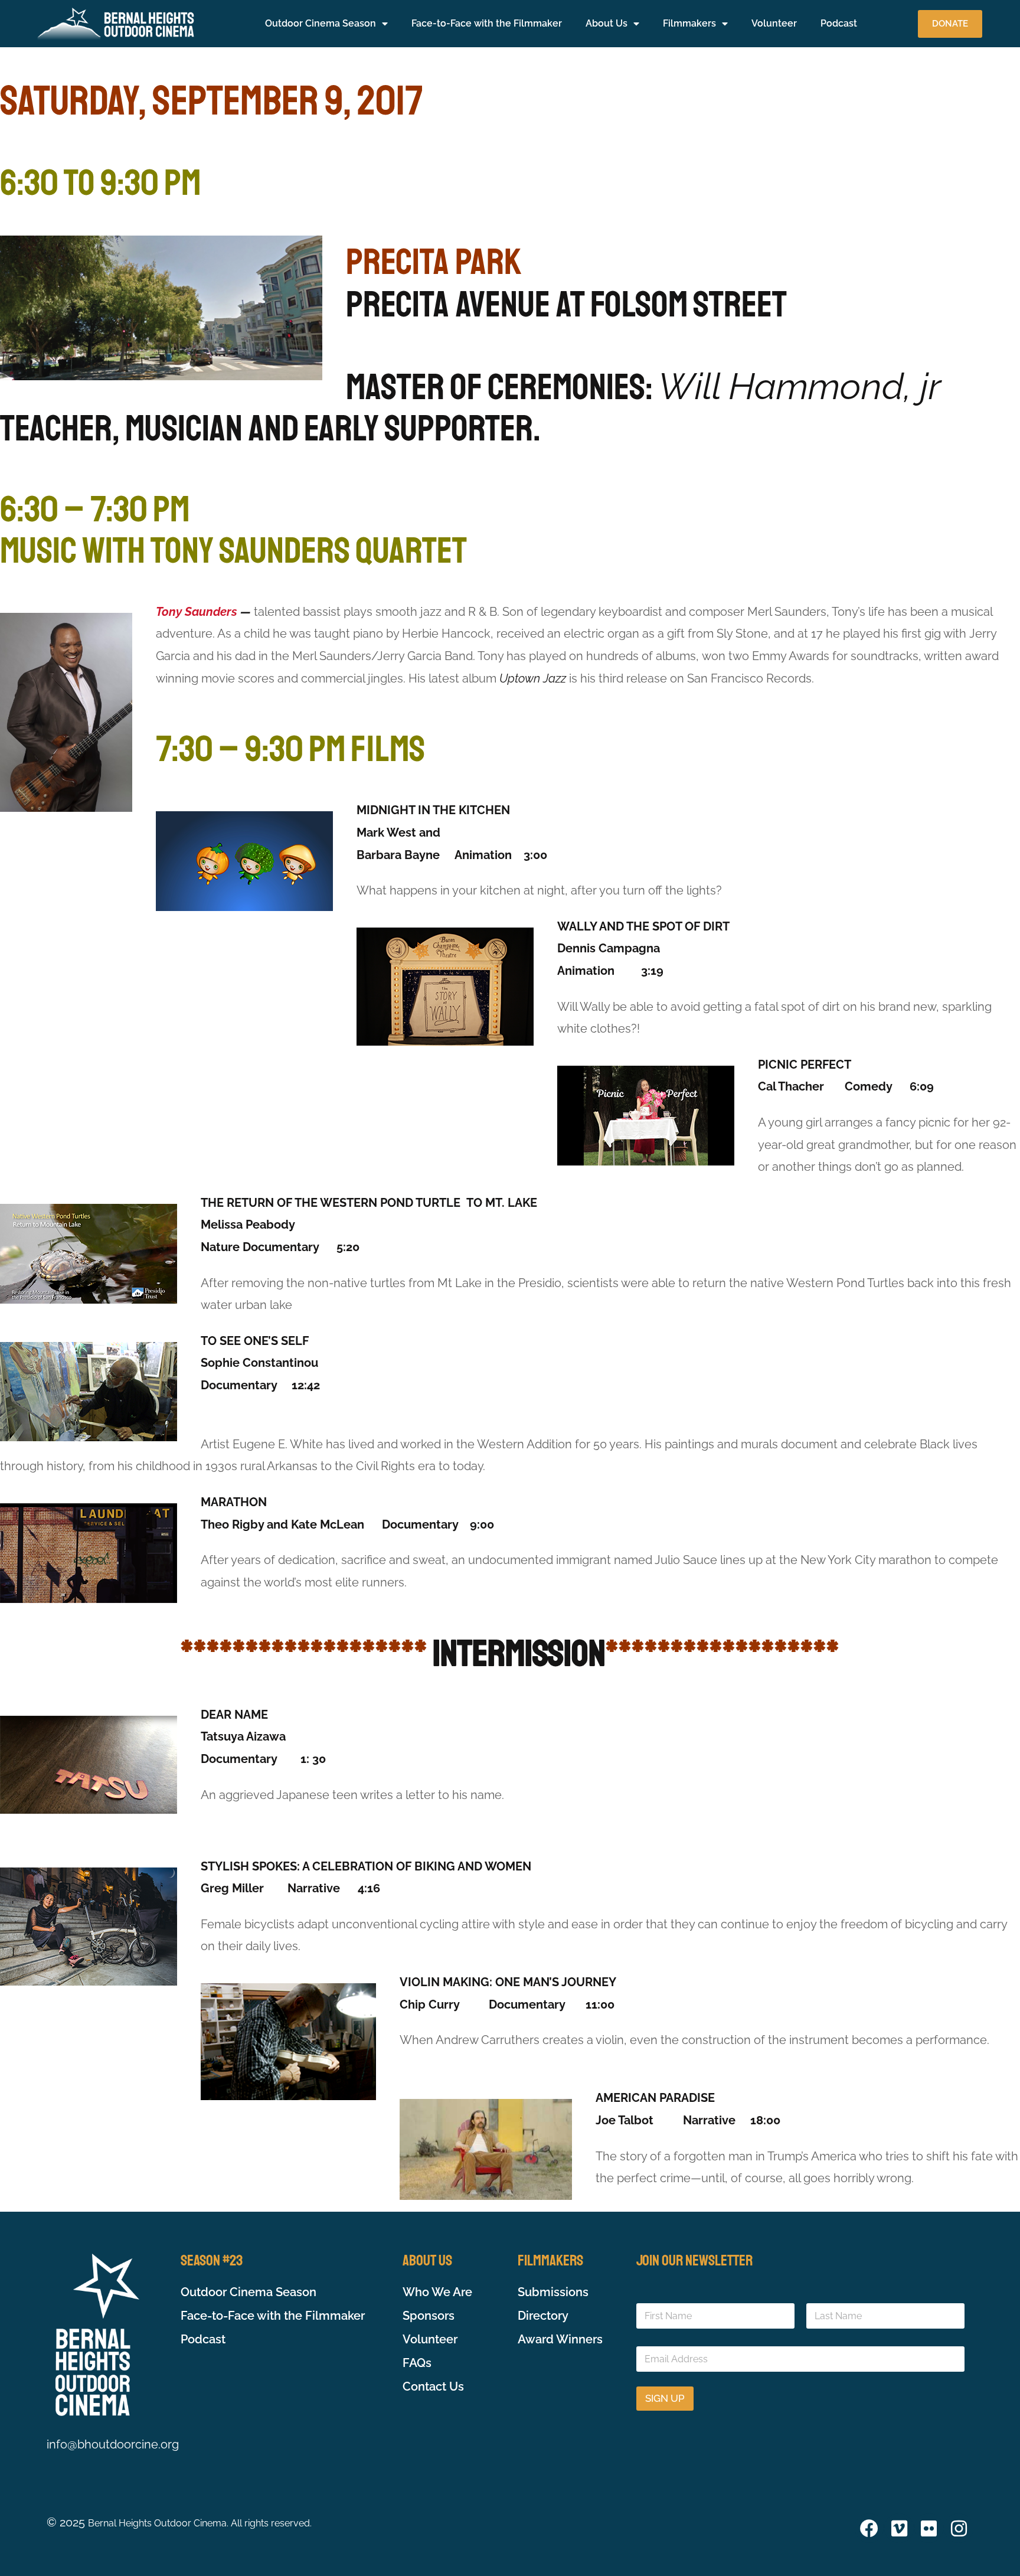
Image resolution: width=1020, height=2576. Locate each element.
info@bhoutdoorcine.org (113, 2444)
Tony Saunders (197, 612)
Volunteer (774, 23)
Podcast (839, 23)
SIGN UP (665, 2398)
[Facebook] (869, 2528)
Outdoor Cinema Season (321, 23)
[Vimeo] (899, 2528)
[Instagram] (959, 2528)
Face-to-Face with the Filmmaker (487, 23)
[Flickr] (929, 2528)
